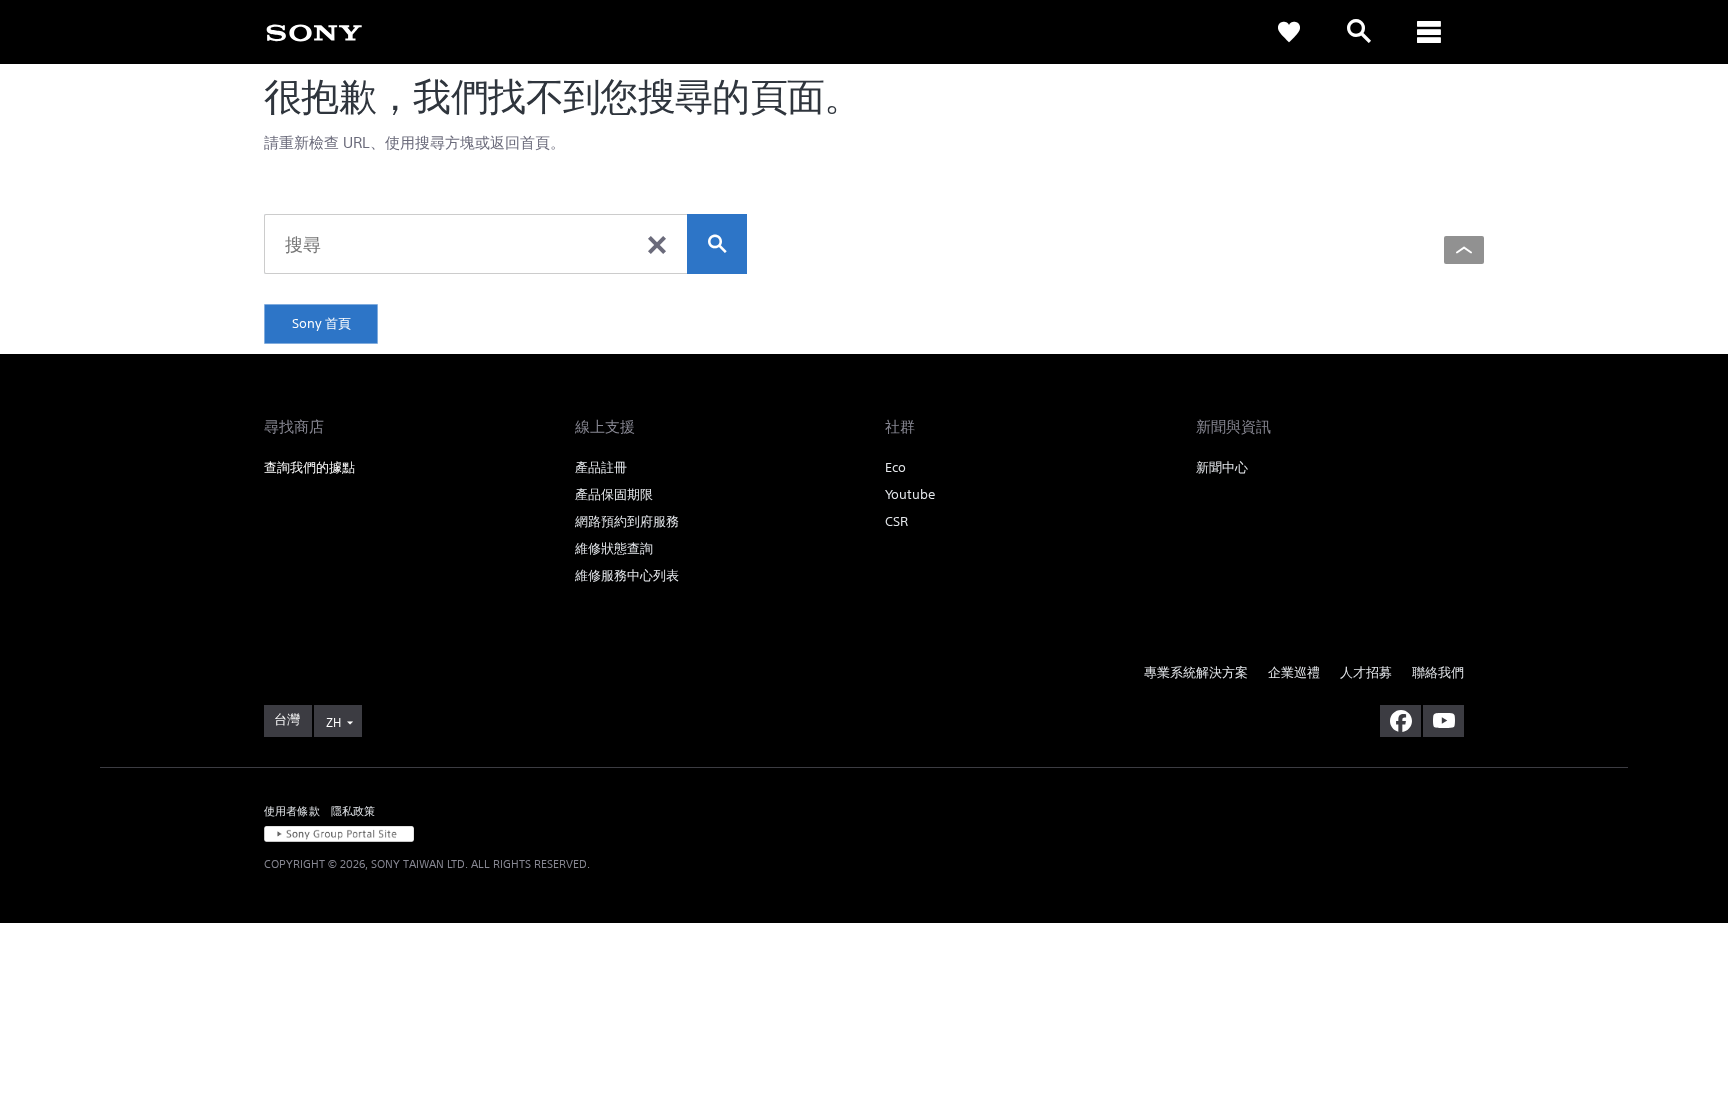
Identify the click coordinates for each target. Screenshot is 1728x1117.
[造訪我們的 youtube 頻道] (1443, 721)
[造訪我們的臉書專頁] (1400, 721)
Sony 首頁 (321, 323)
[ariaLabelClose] (1429, 32)
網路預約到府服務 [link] (627, 521)
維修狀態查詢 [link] (614, 548)
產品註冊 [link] (601, 467)
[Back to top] (1464, 250)
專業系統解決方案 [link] (1196, 672)
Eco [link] (895, 467)
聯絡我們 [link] (1438, 672)
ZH (333, 722)
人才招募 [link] (1366, 672)
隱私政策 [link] (353, 810)
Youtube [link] (910, 494)
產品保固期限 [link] (614, 494)
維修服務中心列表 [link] (627, 575)
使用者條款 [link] (292, 810)
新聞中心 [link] (1222, 467)
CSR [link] (896, 521)
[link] (314, 31)
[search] (717, 244)
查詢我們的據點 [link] (309, 467)
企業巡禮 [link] (1294, 672)
